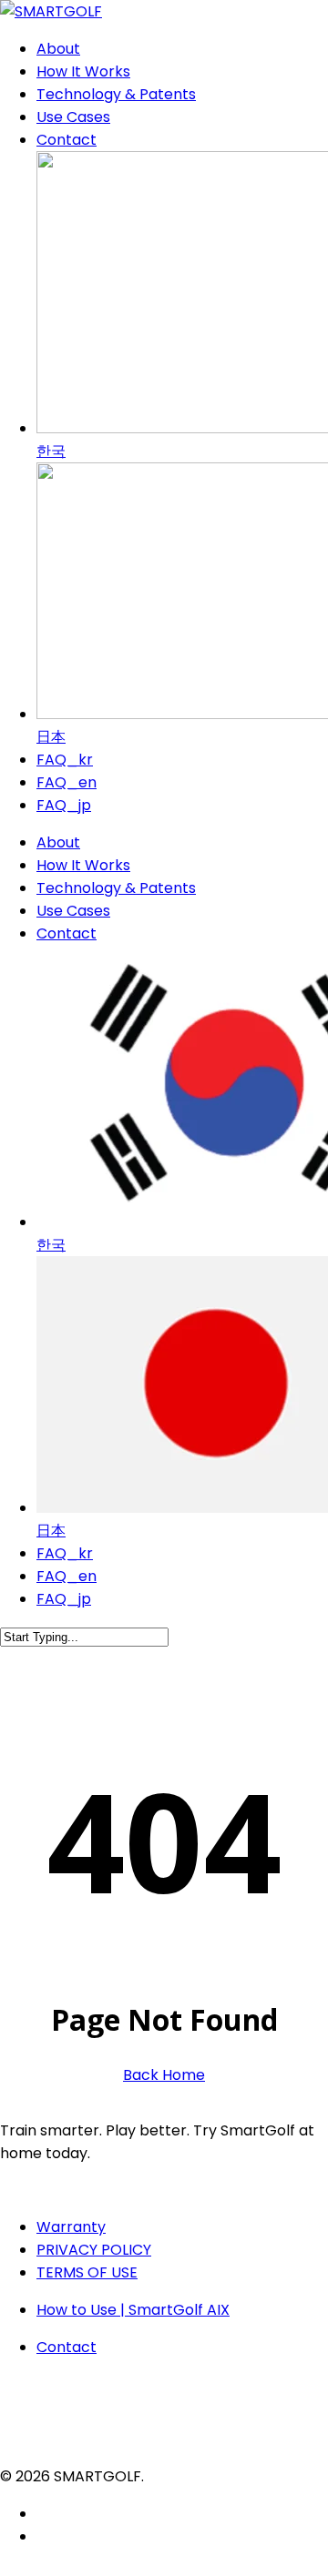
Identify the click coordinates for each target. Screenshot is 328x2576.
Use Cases (73, 911)
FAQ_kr (65, 1553)
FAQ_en (67, 1576)
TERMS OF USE (87, 2272)
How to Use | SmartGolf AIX (133, 2310)
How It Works (83, 865)
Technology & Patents (116, 888)
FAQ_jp (64, 1599)
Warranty (71, 2227)
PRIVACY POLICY (94, 2250)
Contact (67, 933)
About (58, 842)
